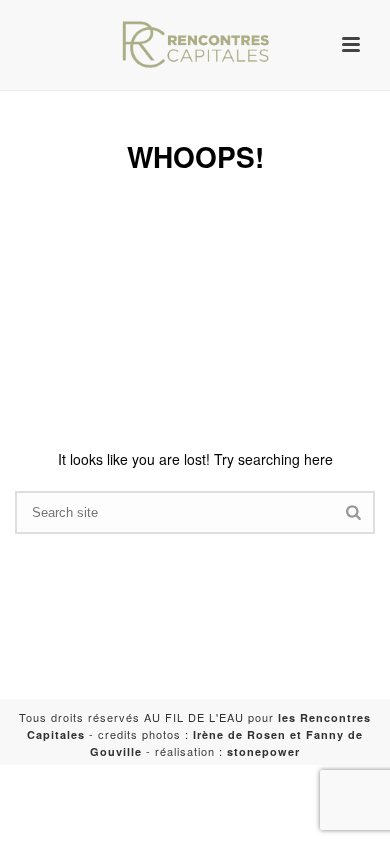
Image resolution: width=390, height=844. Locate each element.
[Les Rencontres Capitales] (195, 45)
